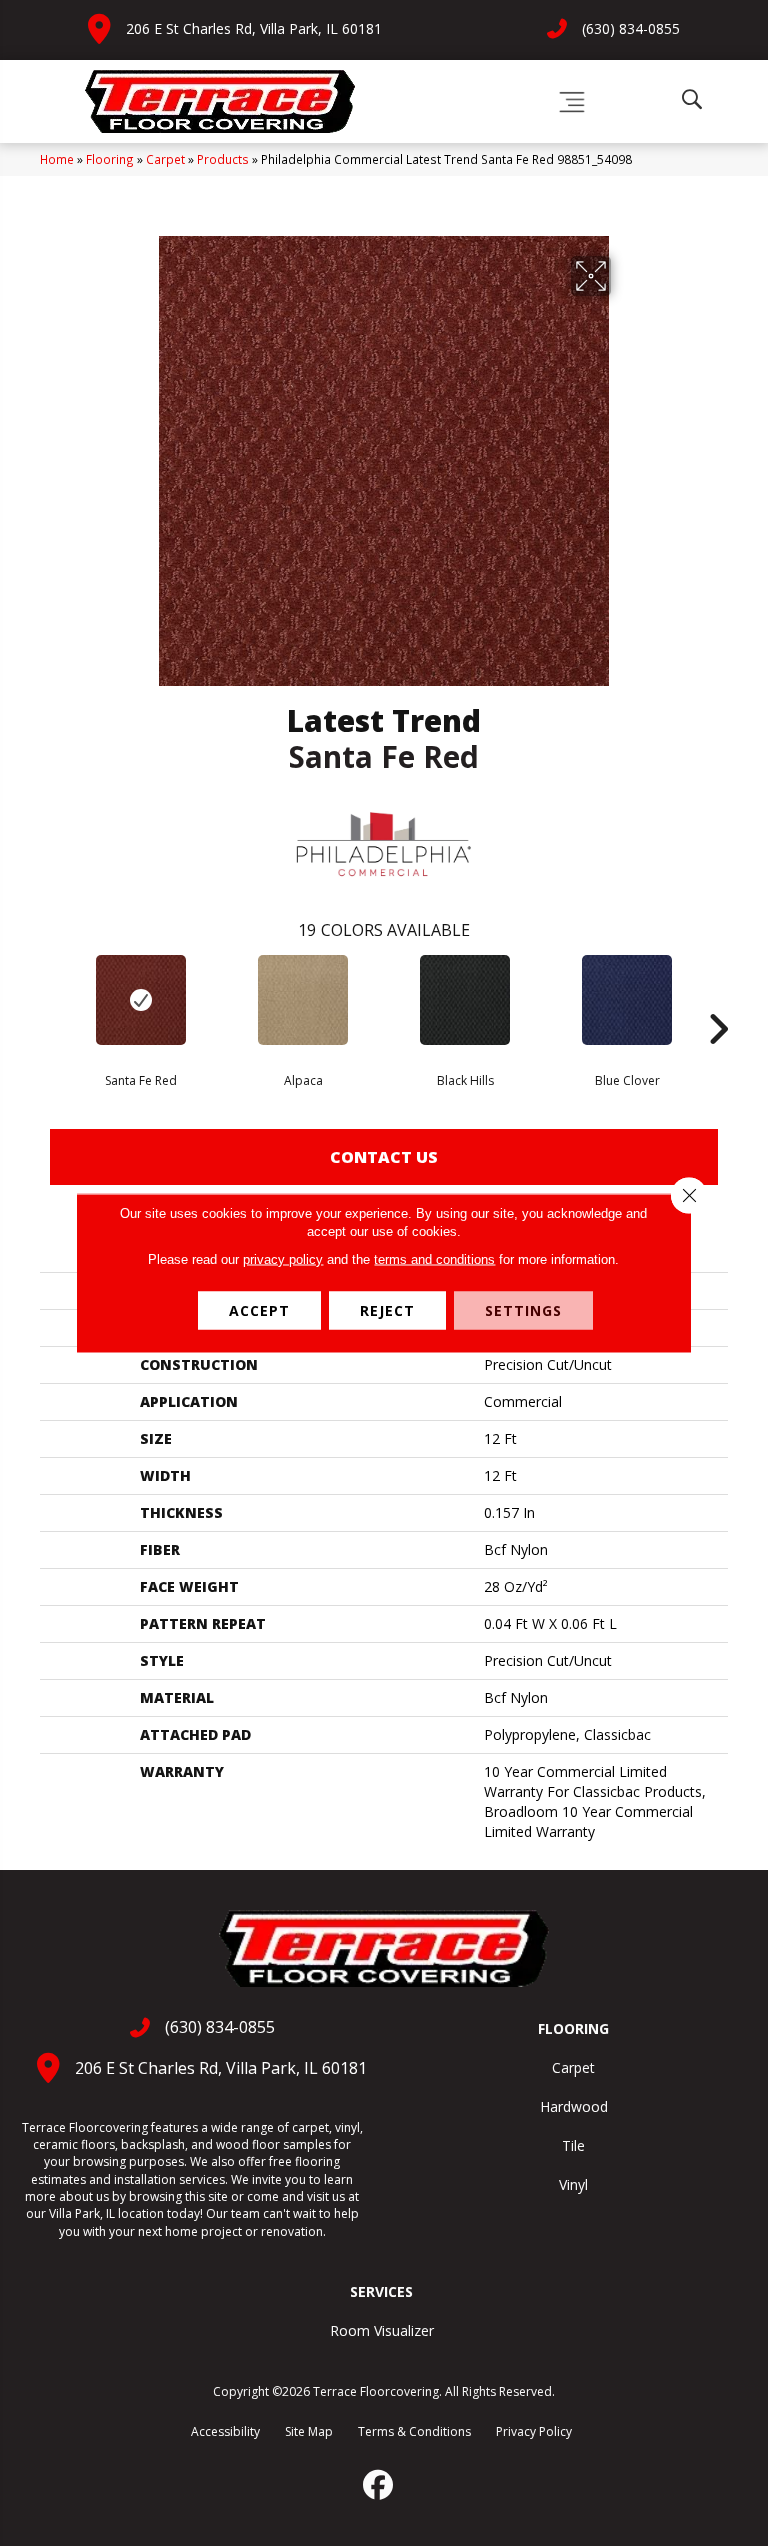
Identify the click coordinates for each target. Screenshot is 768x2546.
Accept (259, 1310)
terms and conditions (434, 1259)
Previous (50, 999)
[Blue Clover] (627, 1000)
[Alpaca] (303, 1000)
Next (718, 999)
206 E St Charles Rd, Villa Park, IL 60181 (254, 28)
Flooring (110, 159)
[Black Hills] (465, 1000)
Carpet (165, 159)
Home (57, 159)
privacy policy (283, 1259)
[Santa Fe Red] (141, 1000)
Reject (387, 1310)
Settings (523, 1310)
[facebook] (379, 2485)
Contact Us (384, 1157)
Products (223, 159)
